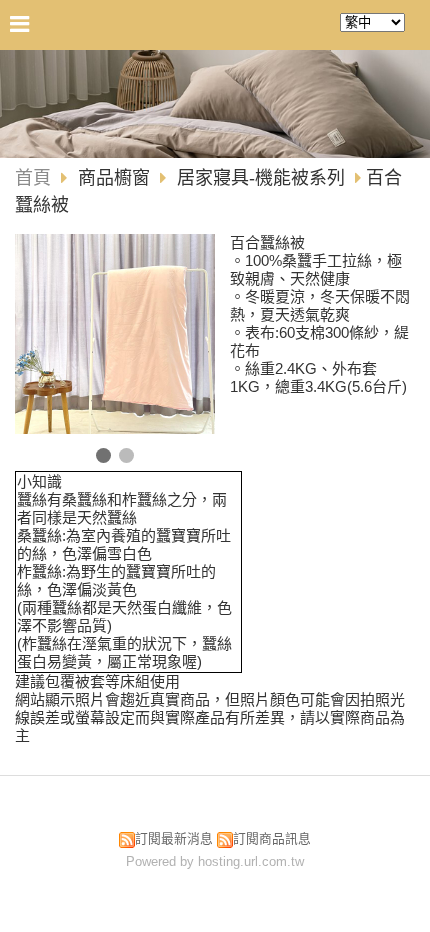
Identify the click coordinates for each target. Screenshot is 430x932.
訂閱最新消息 (174, 838)
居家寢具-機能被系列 (261, 178)
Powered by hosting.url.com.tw (215, 861)
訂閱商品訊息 (272, 838)
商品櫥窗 (116, 178)
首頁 (33, 178)
